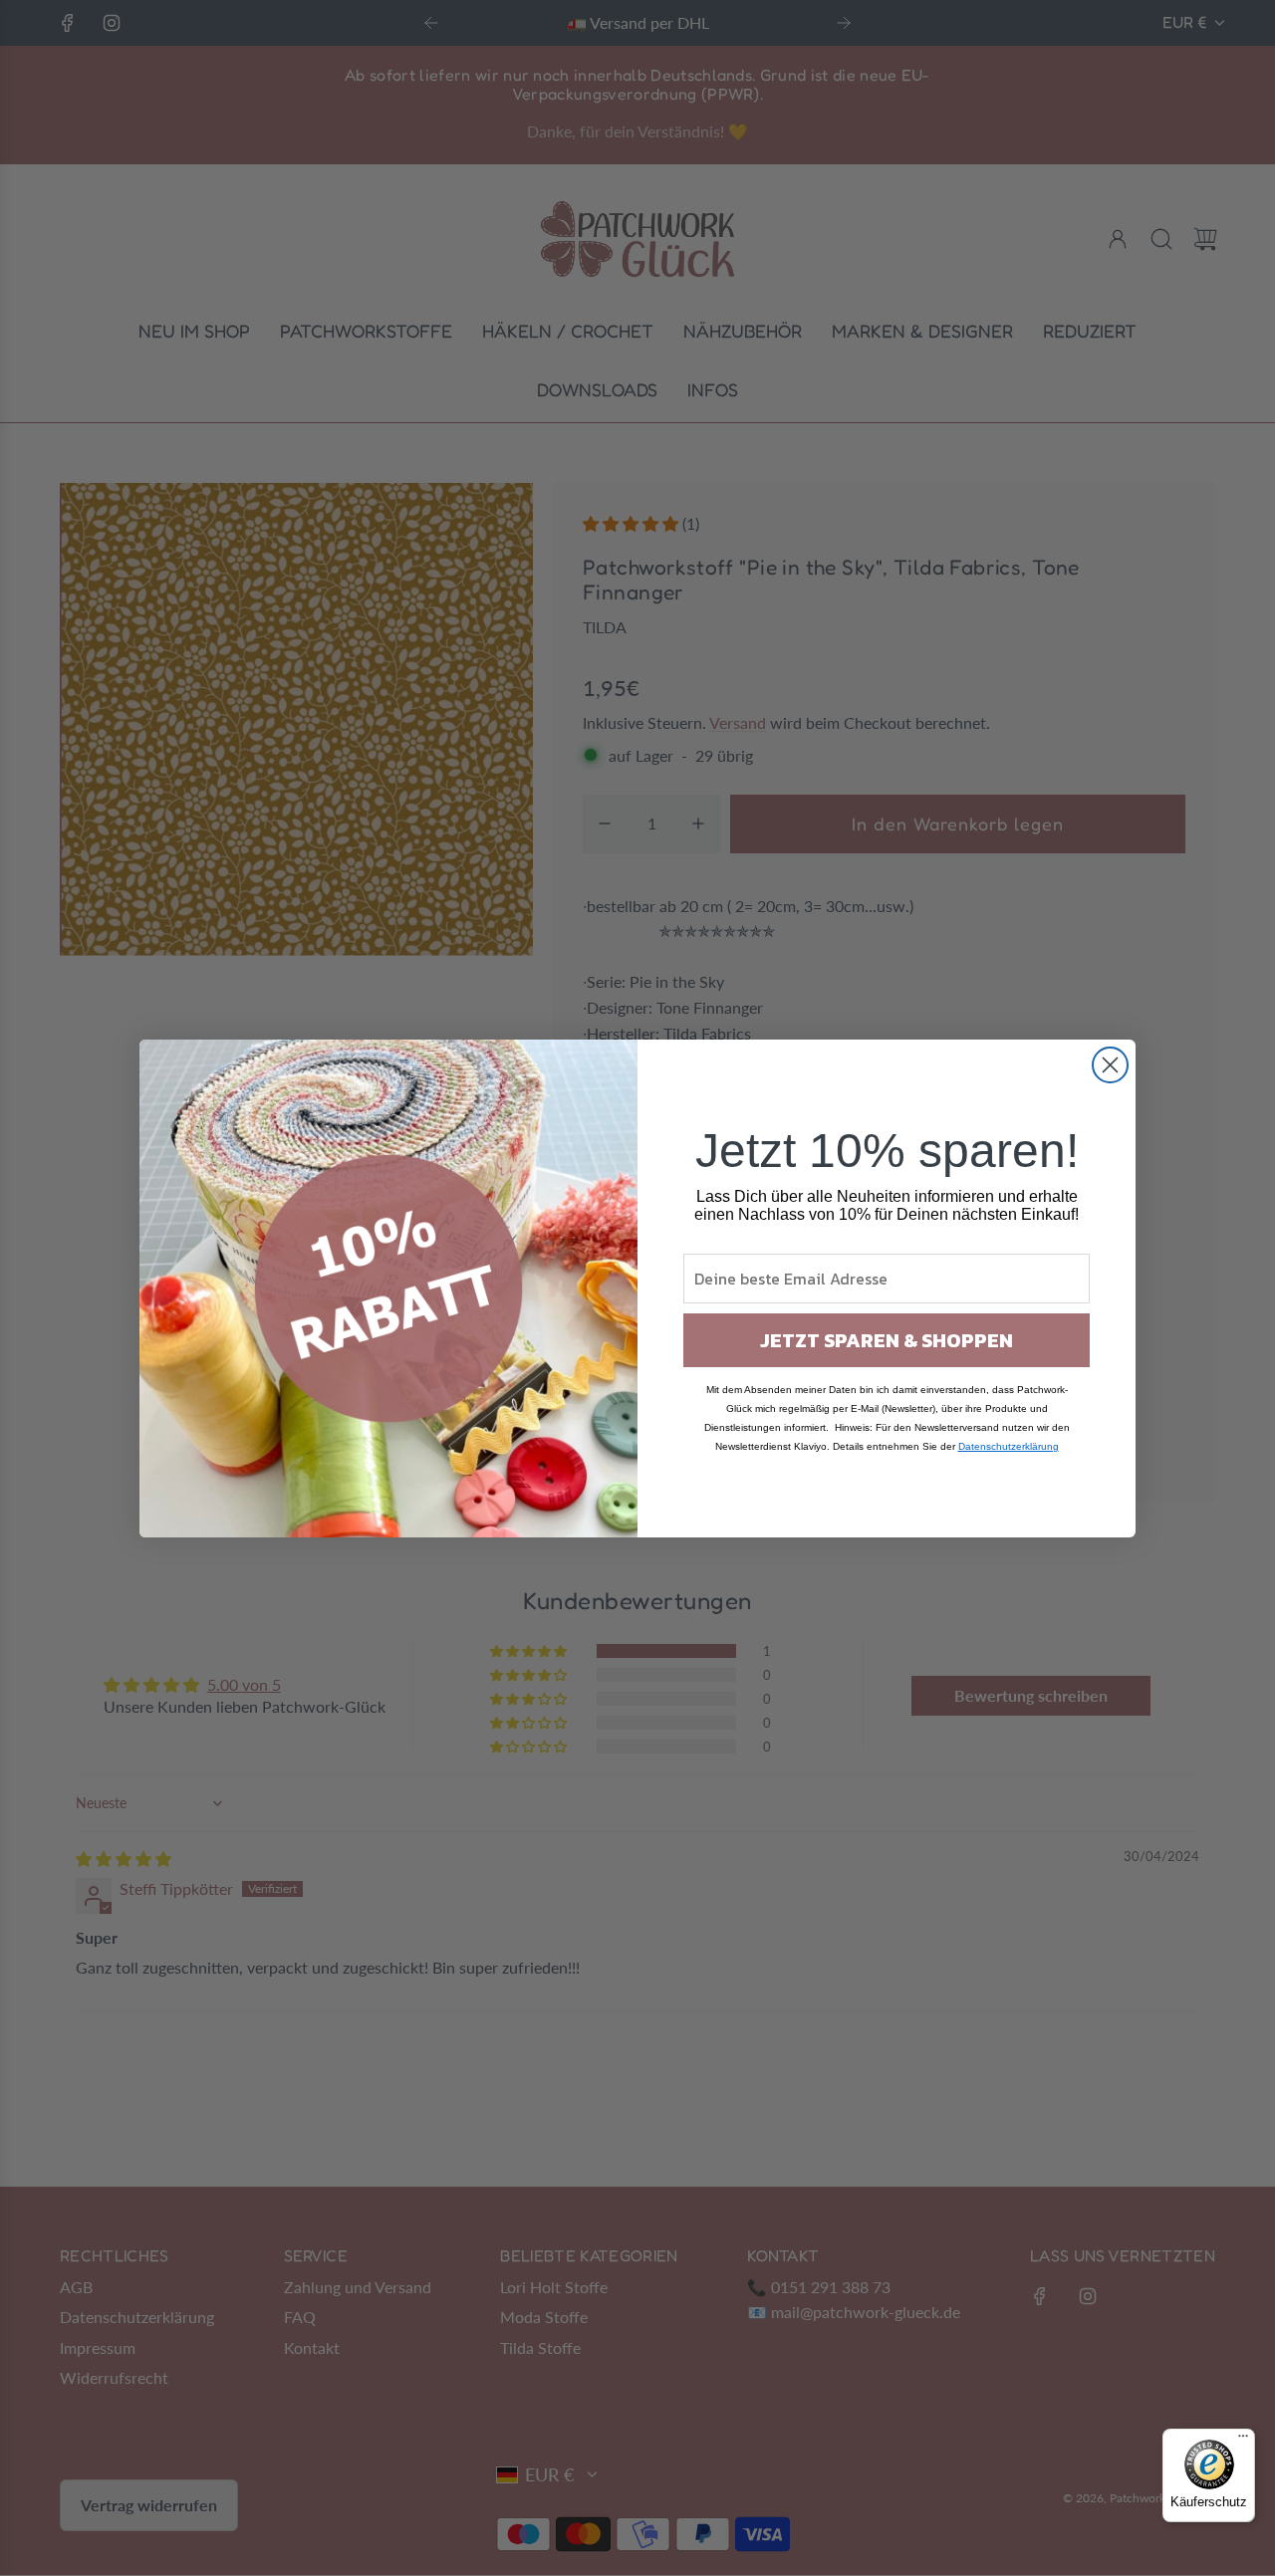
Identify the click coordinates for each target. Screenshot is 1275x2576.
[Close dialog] (1110, 1065)
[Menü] (1243, 2441)
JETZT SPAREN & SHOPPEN (887, 1340)
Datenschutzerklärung (1009, 1446)
